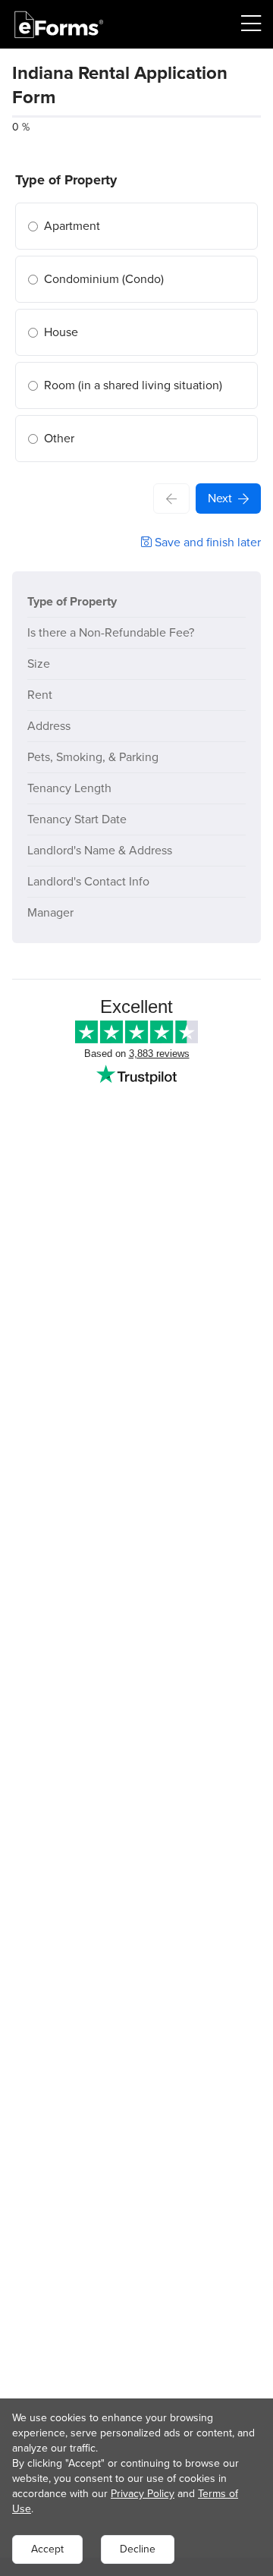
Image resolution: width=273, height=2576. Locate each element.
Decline (138, 2549)
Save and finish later (206, 542)
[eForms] (59, 25)
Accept (47, 2549)
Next (220, 498)
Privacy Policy (143, 2494)
